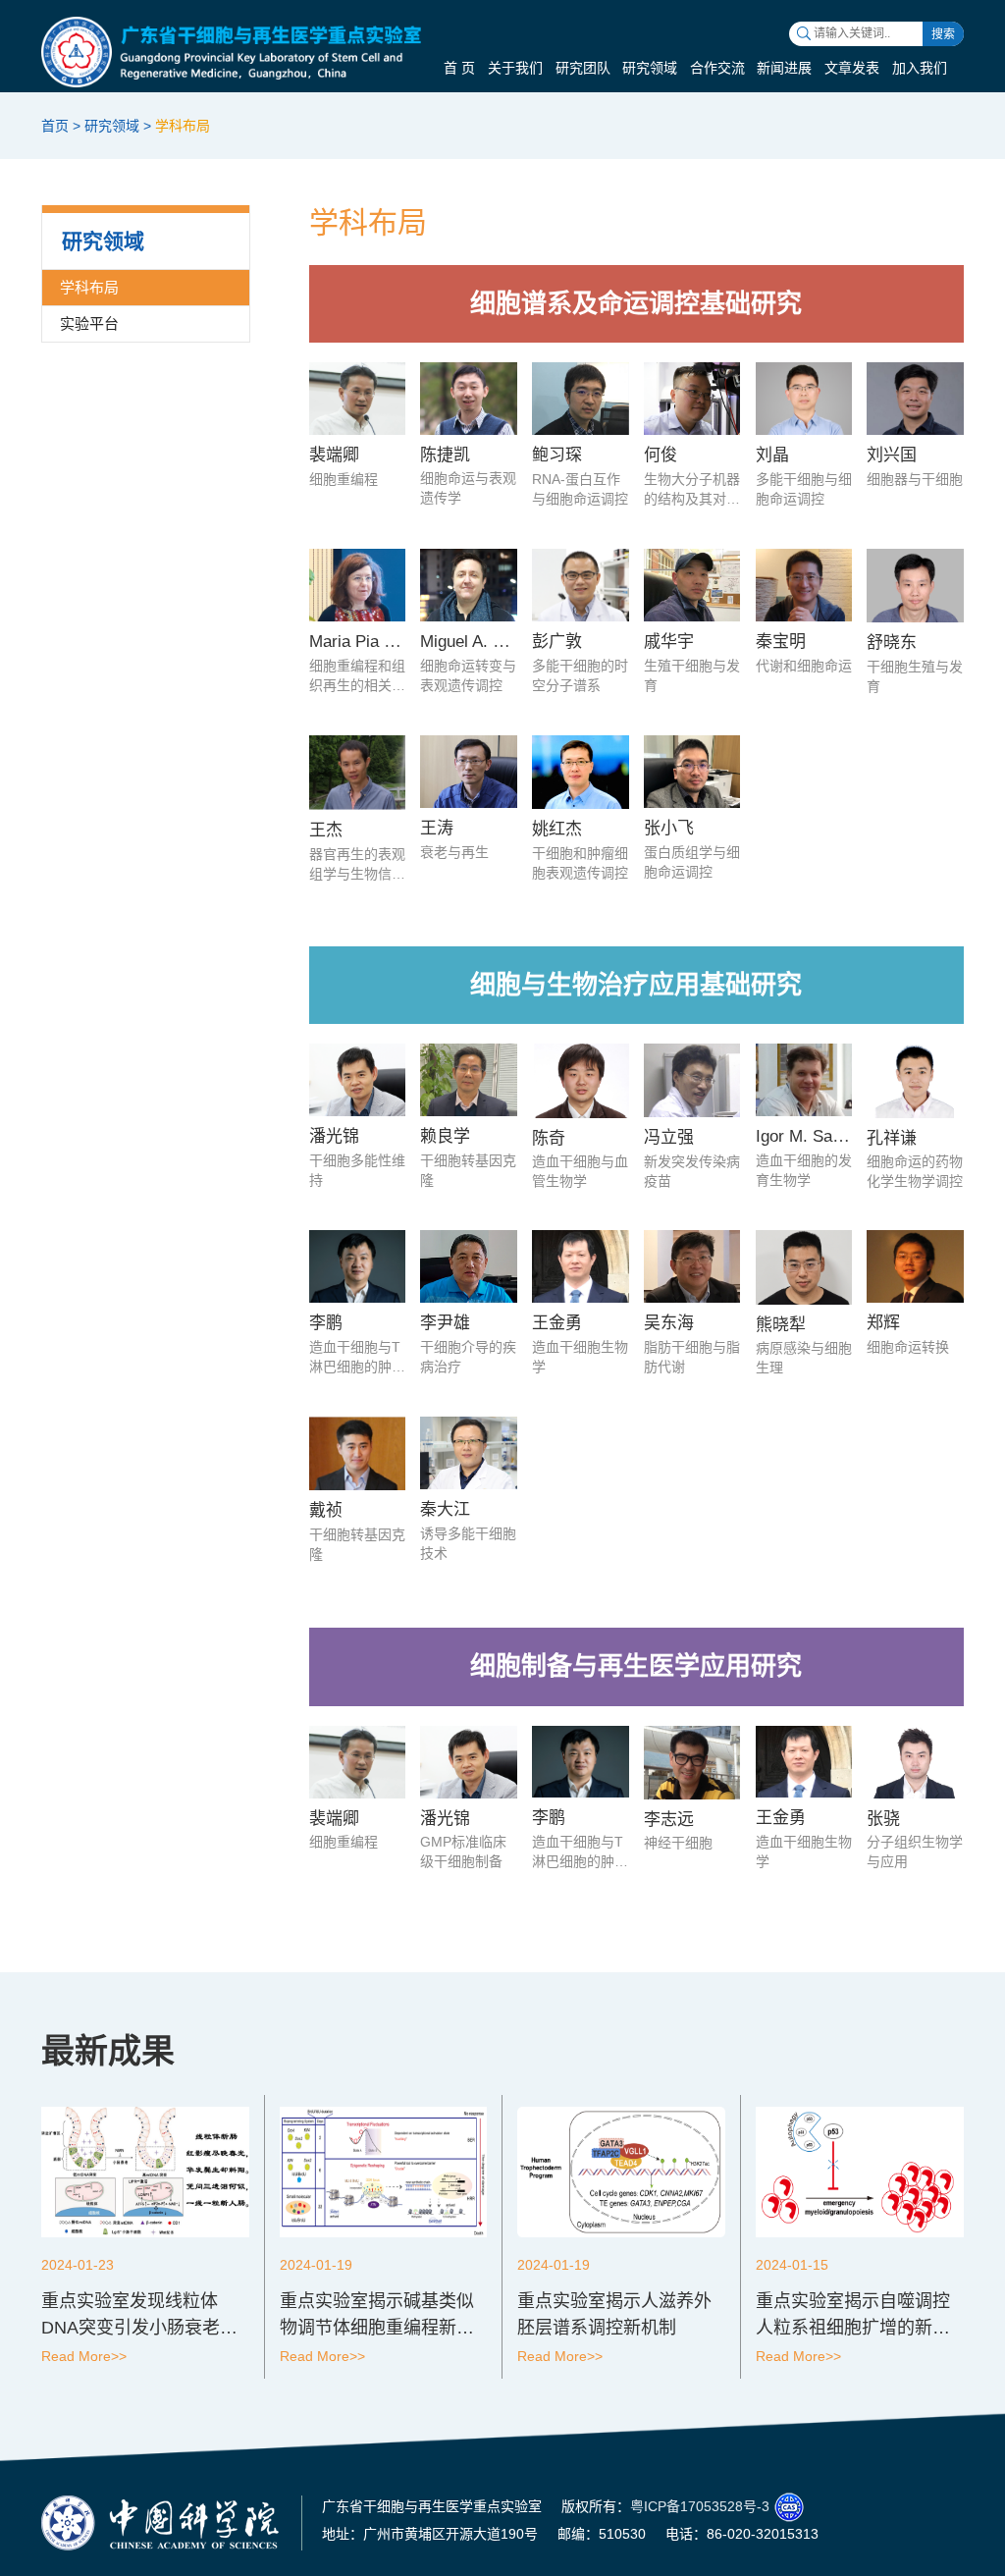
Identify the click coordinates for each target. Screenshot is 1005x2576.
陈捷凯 (445, 455)
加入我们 (920, 68)
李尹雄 (445, 1323)
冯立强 (669, 1137)
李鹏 (326, 1323)
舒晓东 (892, 643)
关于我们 (515, 68)
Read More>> (84, 2356)
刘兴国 (892, 455)
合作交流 (717, 68)
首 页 (459, 68)
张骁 (883, 1819)
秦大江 (445, 1509)
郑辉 (883, 1323)
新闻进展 (784, 68)
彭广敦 (557, 642)
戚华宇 (669, 642)
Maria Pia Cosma (372, 642)
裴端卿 (334, 455)
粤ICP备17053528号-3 (700, 2506)
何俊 (661, 455)
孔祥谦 (892, 1138)
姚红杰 (557, 829)
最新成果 (108, 2051)
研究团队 (583, 68)
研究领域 (650, 68)
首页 (55, 126)
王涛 (437, 828)
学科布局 (183, 126)
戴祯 (326, 1510)
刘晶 (772, 455)
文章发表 (852, 68)
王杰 (326, 830)
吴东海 (669, 1323)
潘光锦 (334, 1136)
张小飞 (669, 828)
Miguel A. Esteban (486, 642)
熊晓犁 (781, 1325)
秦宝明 (781, 642)
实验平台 (89, 323)
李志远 (669, 1820)
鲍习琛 (557, 455)
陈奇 (549, 1138)
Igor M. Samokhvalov (834, 1136)
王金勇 (557, 1323)
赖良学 (445, 1136)
